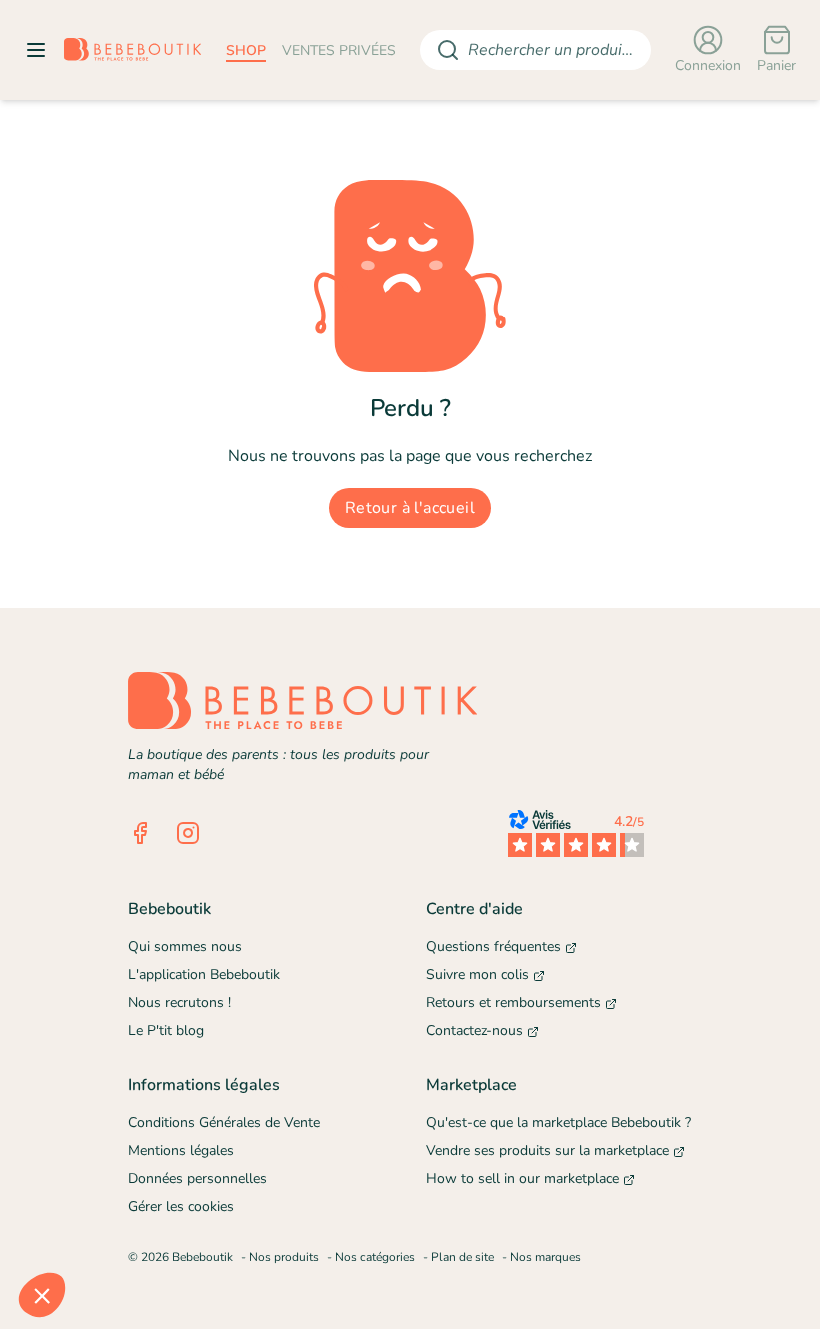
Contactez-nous (474, 1030)
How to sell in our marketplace (522, 1178)
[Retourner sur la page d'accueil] (133, 50)
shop (246, 50)
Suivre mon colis (477, 974)
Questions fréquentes (493, 946)
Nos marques (545, 1257)
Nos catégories (375, 1257)
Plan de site (462, 1257)
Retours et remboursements (513, 1002)
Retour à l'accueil (410, 508)
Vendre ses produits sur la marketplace (547, 1150)
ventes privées (339, 50)
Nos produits (284, 1257)
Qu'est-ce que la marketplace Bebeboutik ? (558, 1122)
